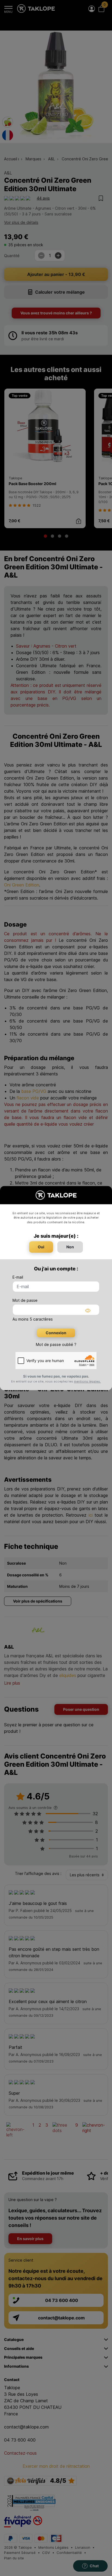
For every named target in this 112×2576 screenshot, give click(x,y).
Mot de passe (25, 1300)
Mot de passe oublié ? (56, 1344)
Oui (41, 1247)
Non (70, 1247)
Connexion (56, 1333)
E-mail (18, 1277)
